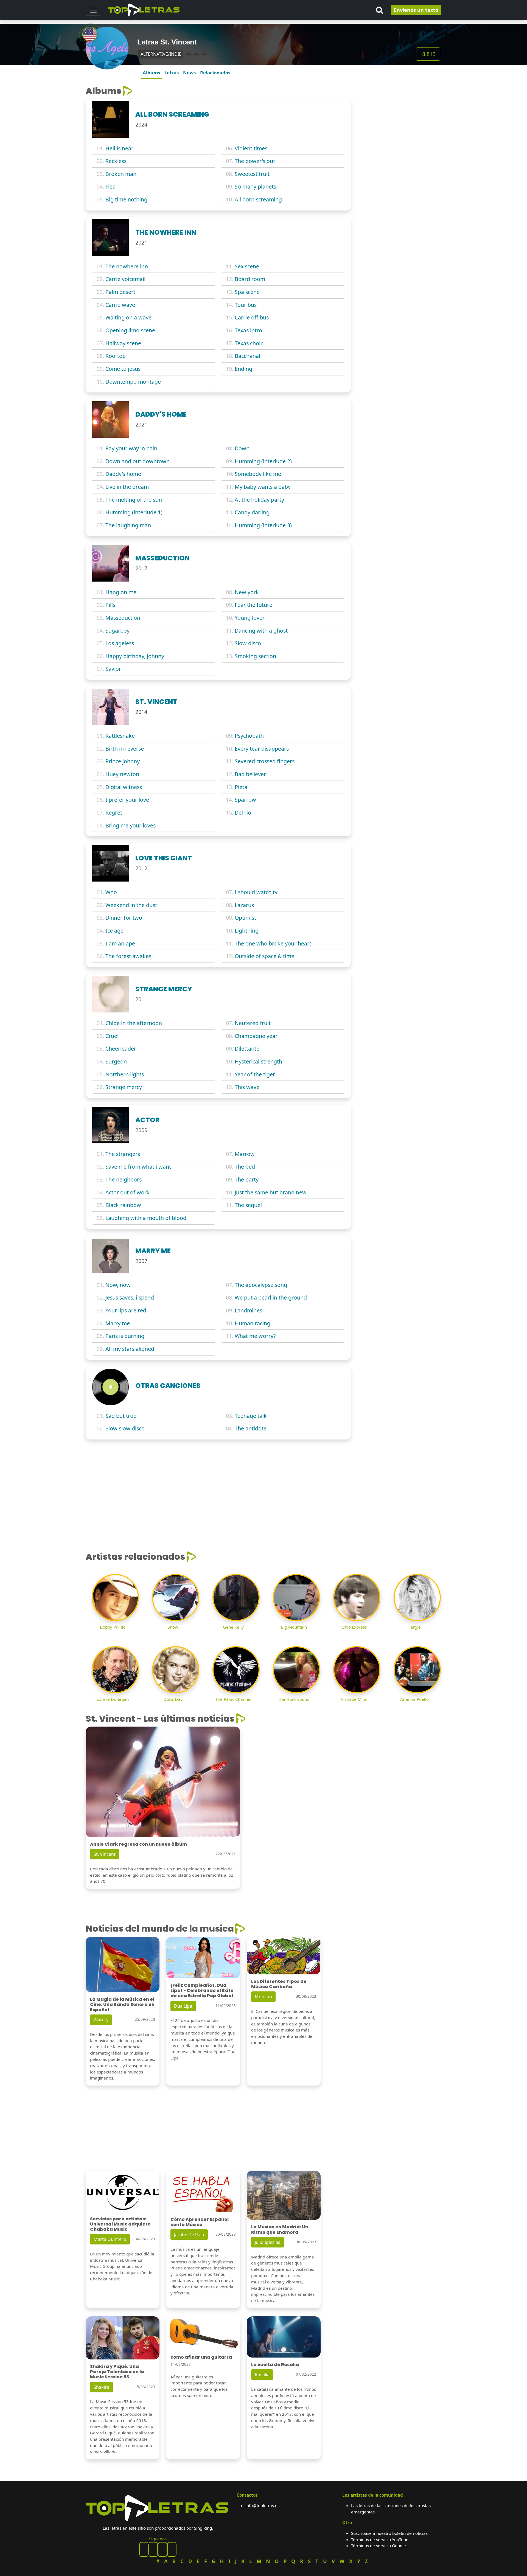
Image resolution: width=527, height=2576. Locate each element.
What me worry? (255, 1336)
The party (247, 1179)
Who (111, 892)
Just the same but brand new (271, 1192)
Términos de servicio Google (379, 2546)
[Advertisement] (399, 120)
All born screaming (258, 199)
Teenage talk (251, 1416)
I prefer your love (127, 800)
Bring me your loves (131, 825)
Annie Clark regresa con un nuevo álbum (138, 1844)
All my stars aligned (130, 1349)
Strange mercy (124, 1087)
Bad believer (250, 774)
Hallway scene (123, 343)
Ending (243, 369)
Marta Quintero (110, 2239)
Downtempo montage (133, 382)
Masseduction (123, 618)
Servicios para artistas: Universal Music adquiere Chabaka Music (120, 2224)
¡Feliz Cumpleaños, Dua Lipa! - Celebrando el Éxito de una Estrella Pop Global (202, 1990)
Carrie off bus (252, 317)
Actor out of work (127, 1192)
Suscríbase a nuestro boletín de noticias (389, 2533)
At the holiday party (259, 500)
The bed (245, 1167)
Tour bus (246, 305)
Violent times (251, 148)
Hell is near (119, 148)
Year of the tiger (255, 1074)
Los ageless (120, 643)
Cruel (112, 1036)
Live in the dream (127, 487)
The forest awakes (128, 956)
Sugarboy (117, 631)
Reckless (116, 161)
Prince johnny (123, 761)
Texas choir (249, 343)
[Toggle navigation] (93, 10)
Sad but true (121, 1416)
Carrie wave (120, 305)
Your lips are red (126, 1310)
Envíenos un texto (416, 10)
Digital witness (124, 787)
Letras (172, 73)
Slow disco (248, 643)
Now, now (118, 1285)
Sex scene (247, 266)
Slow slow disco (125, 1428)
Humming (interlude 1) (134, 512)
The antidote (251, 1428)
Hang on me (121, 592)
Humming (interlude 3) (263, 525)
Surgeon (116, 1061)
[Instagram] (162, 2549)
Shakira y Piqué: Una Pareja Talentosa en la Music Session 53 (117, 2372)
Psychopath (249, 736)
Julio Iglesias (267, 2242)
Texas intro (248, 330)
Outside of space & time (264, 956)
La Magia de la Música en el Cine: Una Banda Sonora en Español (122, 2004)
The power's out (255, 161)
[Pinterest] (153, 2549)
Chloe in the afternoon (134, 1023)
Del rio (243, 813)
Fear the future (253, 605)
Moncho (263, 1997)
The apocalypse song (261, 1285)
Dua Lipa (183, 2006)
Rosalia (262, 2375)
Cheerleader (121, 1049)
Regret (114, 813)
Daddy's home (123, 474)
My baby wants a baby (263, 487)
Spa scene (247, 292)
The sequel (248, 1205)
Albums (151, 73)
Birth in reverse (125, 749)
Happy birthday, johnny (135, 656)
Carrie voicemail (125, 279)
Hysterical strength (258, 1061)
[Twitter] (172, 2549)
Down (242, 448)
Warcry (101, 2020)
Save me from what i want (138, 1167)
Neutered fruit (253, 1023)
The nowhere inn (127, 266)
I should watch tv (256, 892)
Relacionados (215, 73)
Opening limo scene (130, 330)
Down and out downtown (138, 461)
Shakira (101, 2387)
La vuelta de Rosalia (275, 2365)
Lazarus (244, 905)
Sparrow (245, 800)
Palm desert (120, 292)
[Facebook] (144, 2549)
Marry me (118, 1323)
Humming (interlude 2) (263, 461)
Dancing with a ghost (261, 631)
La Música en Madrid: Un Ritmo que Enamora (280, 2229)
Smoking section (255, 656)
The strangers (123, 1154)
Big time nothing (126, 199)
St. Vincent (105, 1854)
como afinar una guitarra (201, 2357)
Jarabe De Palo (189, 2235)
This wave (247, 1087)
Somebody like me (258, 474)
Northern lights (125, 1074)
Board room (250, 279)
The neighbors (124, 1179)
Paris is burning (125, 1336)
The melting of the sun (134, 500)
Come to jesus (123, 369)
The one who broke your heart (273, 943)
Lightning (247, 931)
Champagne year (256, 1036)
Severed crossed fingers (265, 761)
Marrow (245, 1154)
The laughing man (128, 525)
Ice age (114, 931)
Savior (113, 669)
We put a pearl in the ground (271, 1297)
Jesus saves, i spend (130, 1297)
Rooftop (116, 356)
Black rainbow (123, 1205)
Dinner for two (124, 918)
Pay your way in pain (131, 448)
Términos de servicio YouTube (380, 2539)
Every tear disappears (262, 749)
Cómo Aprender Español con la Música (200, 2222)
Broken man (121, 174)
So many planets (255, 186)
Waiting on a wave (128, 317)
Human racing (253, 1323)
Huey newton (122, 774)
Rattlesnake (120, 736)
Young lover (250, 618)
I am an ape (120, 943)
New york (247, 592)
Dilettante (247, 1049)
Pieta (241, 787)
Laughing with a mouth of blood (146, 1218)
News (189, 73)
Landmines (248, 1310)
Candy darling (252, 512)
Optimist (245, 918)
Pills (110, 605)
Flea (110, 186)
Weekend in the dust (131, 905)
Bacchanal (247, 356)
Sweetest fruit (252, 174)
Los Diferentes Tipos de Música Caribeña (279, 1984)
